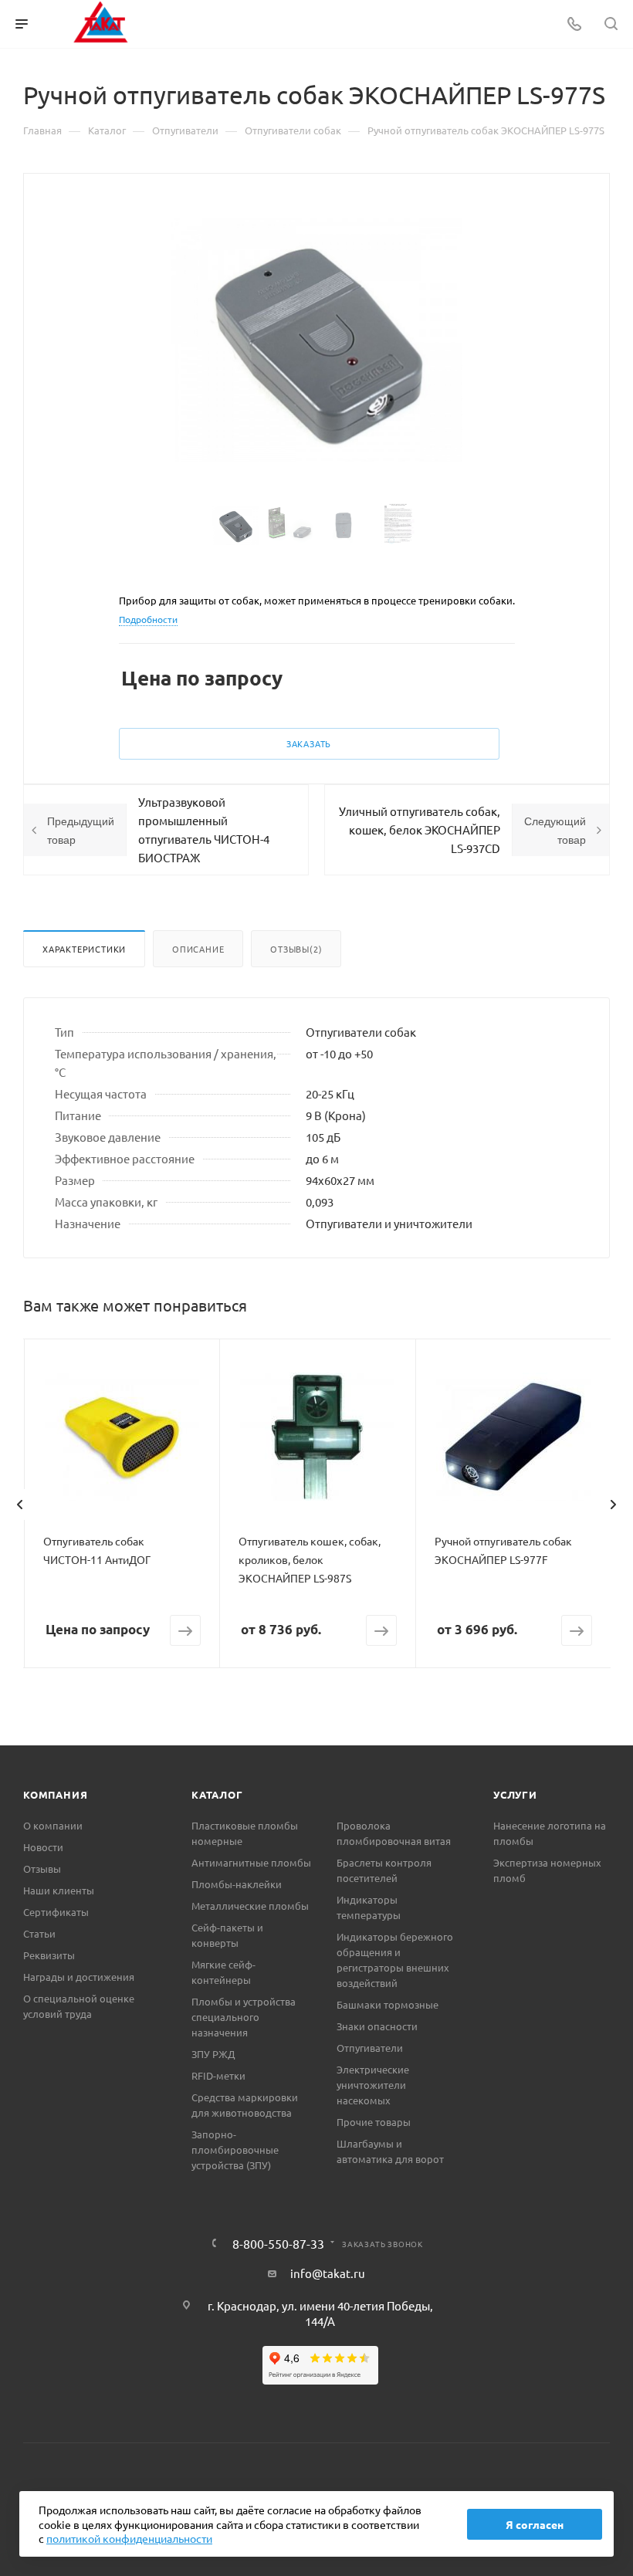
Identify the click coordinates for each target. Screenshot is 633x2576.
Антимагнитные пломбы (251, 1862)
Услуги (515, 1794)
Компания (55, 1794)
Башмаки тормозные (388, 2004)
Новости (43, 1847)
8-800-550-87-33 (278, 2243)
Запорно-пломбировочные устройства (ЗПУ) (235, 2149)
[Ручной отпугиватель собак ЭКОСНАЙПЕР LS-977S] (317, 340)
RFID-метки (218, 2075)
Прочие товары (374, 2122)
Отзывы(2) (296, 949)
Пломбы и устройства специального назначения (244, 2017)
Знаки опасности (377, 2026)
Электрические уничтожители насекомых (373, 2085)
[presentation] (19, 1505)
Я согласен (535, 2524)
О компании (53, 1825)
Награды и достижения (79, 1977)
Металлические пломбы (250, 1906)
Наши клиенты (59, 1890)
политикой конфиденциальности (129, 2538)
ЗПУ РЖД (213, 2054)
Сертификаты (56, 1912)
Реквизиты (49, 1955)
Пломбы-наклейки (237, 1884)
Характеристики (84, 949)
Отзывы (42, 1869)
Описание (198, 949)
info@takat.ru (328, 2273)
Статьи (39, 1933)
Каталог (217, 1794)
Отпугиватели (370, 2048)
